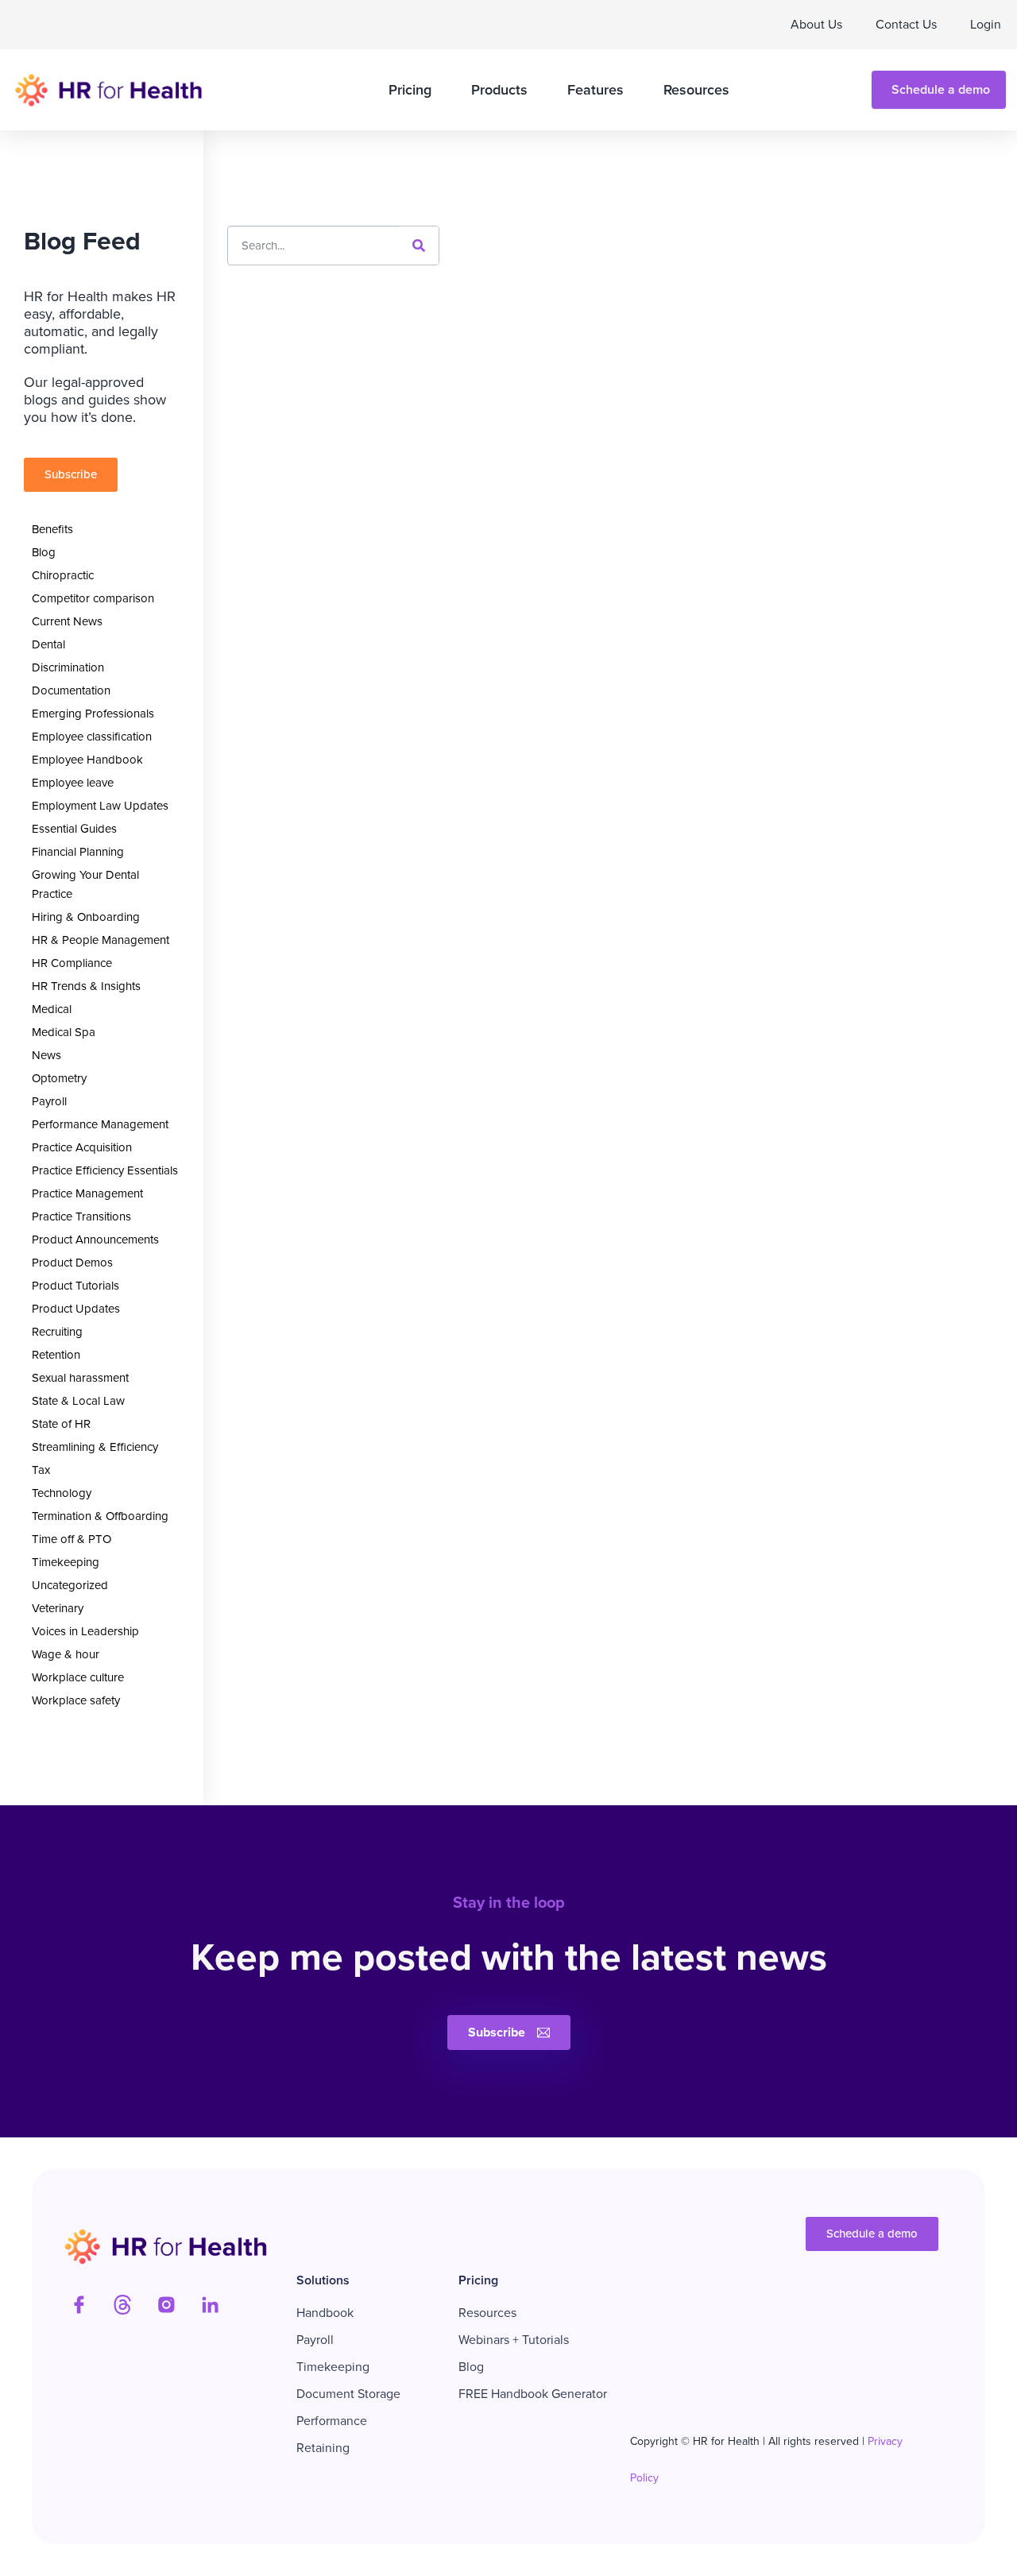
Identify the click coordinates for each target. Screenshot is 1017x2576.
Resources (696, 90)
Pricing (410, 90)
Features (596, 90)
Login (986, 24)
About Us (816, 24)
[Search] (419, 246)
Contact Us (906, 24)
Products (499, 90)
